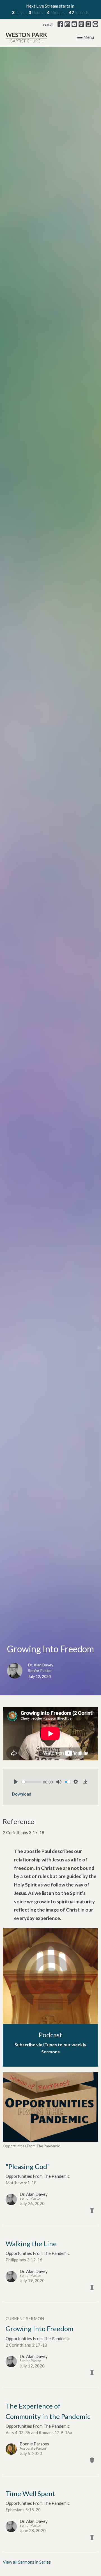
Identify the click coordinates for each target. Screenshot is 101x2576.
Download (21, 1794)
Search (48, 24)
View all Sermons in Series (27, 2562)
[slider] (32, 1782)
